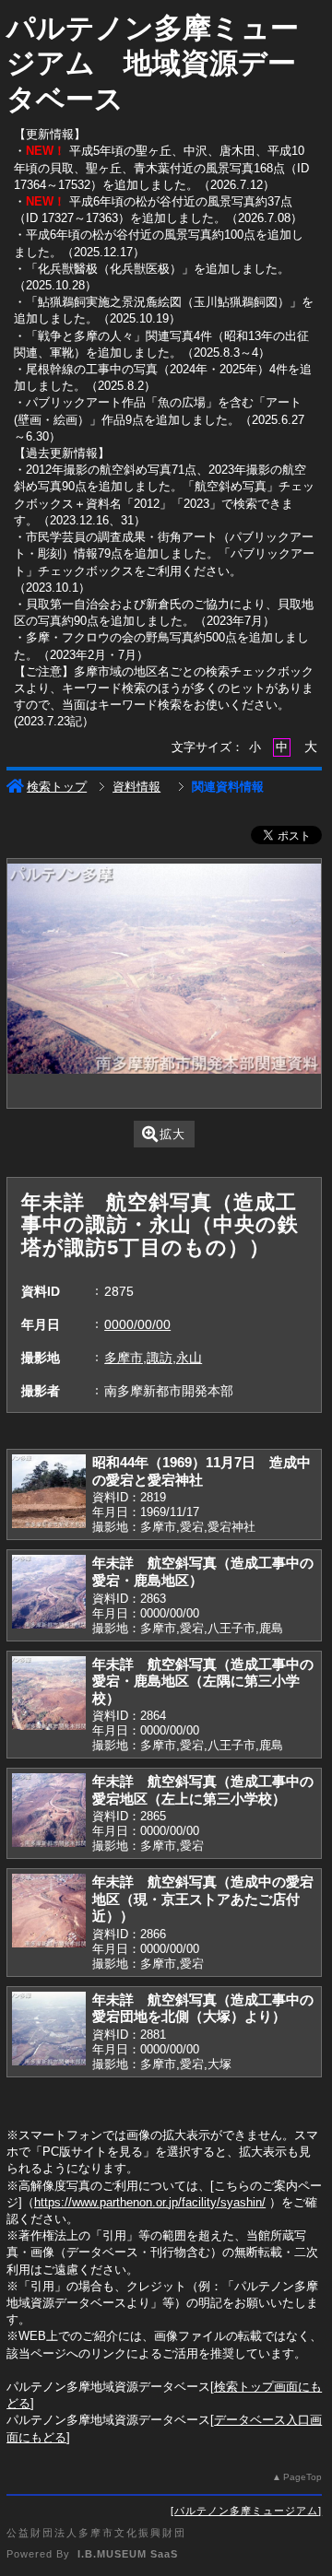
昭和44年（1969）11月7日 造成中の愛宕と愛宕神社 (202, 1471)
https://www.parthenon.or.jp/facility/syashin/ (150, 2202)
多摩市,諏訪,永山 (153, 1358)
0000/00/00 (137, 1324)
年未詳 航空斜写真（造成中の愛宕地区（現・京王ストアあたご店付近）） (203, 1899)
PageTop (302, 2477)
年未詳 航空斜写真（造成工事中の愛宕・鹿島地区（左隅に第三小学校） (203, 1681)
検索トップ (57, 787)
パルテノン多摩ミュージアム (246, 2511)
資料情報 (136, 787)
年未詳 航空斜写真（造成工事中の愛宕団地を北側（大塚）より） (203, 2008)
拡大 (172, 1134)
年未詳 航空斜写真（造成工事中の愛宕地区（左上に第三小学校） (203, 1790)
